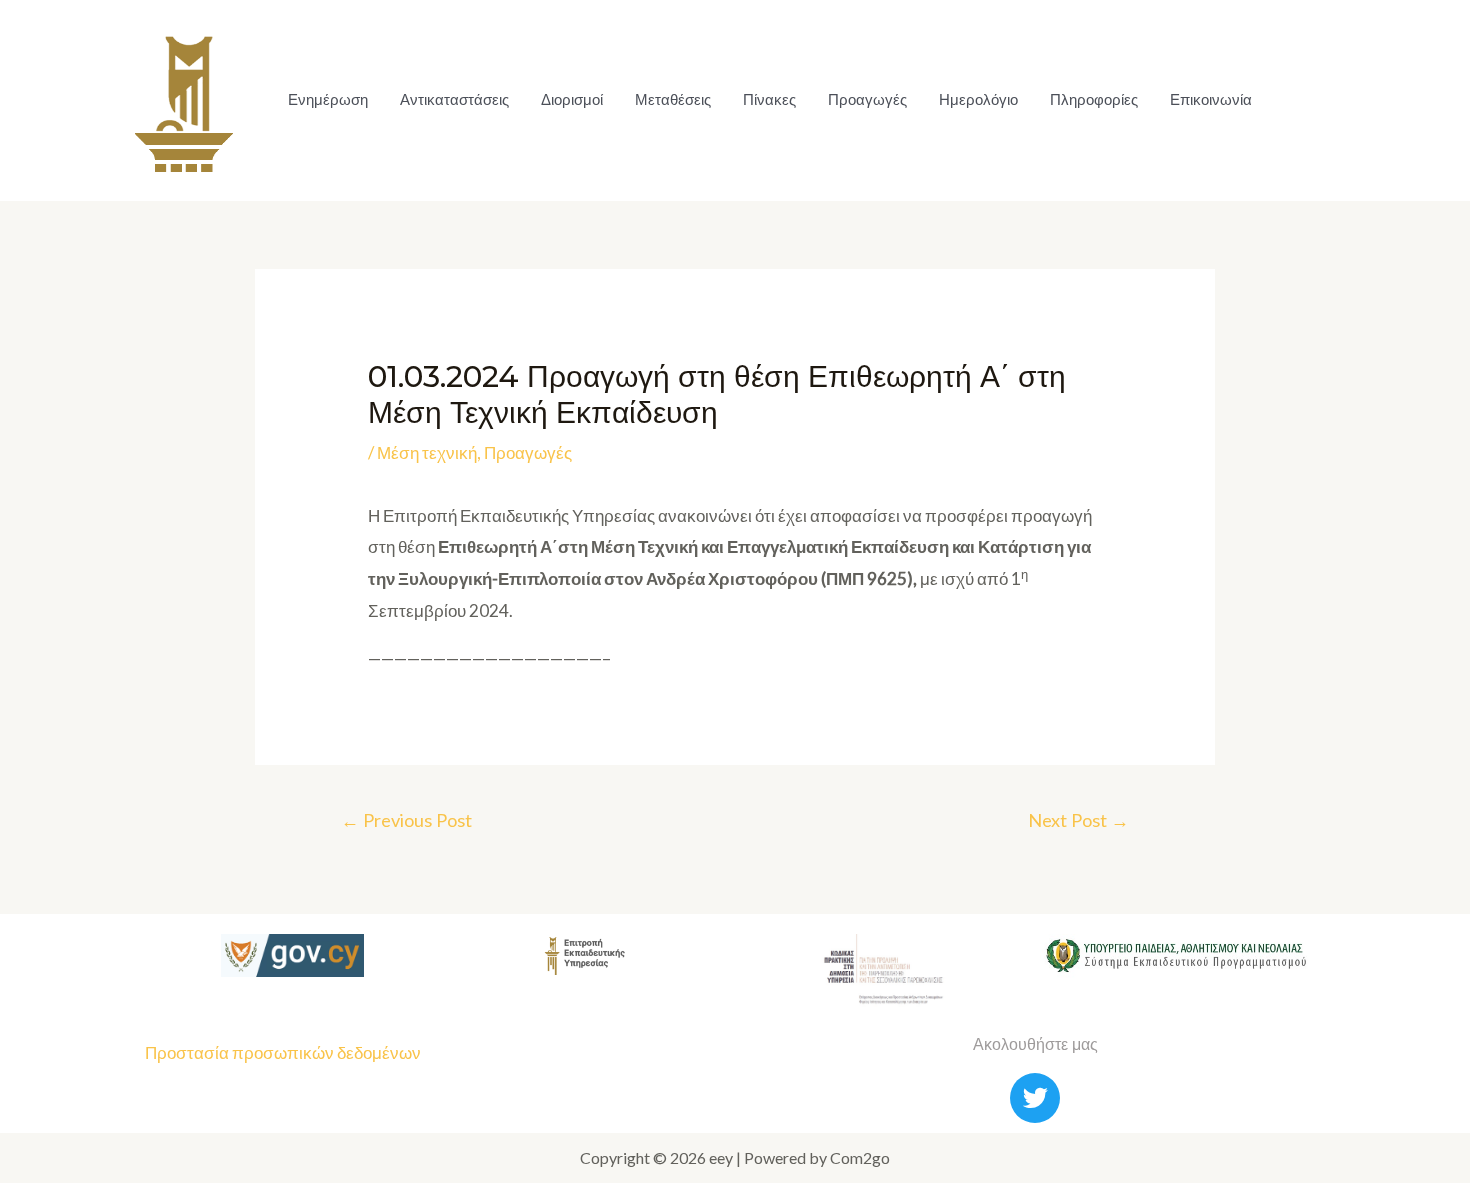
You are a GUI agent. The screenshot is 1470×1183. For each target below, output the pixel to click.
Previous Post (406, 820)
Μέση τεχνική (427, 452)
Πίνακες (769, 99)
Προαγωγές (867, 99)
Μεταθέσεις (673, 99)
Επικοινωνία (1211, 99)
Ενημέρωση (328, 99)
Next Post (1078, 820)
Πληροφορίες (1094, 99)
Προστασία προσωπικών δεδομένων (283, 1052)
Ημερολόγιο (978, 99)
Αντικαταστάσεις (454, 99)
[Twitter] (1035, 1098)
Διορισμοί (572, 99)
